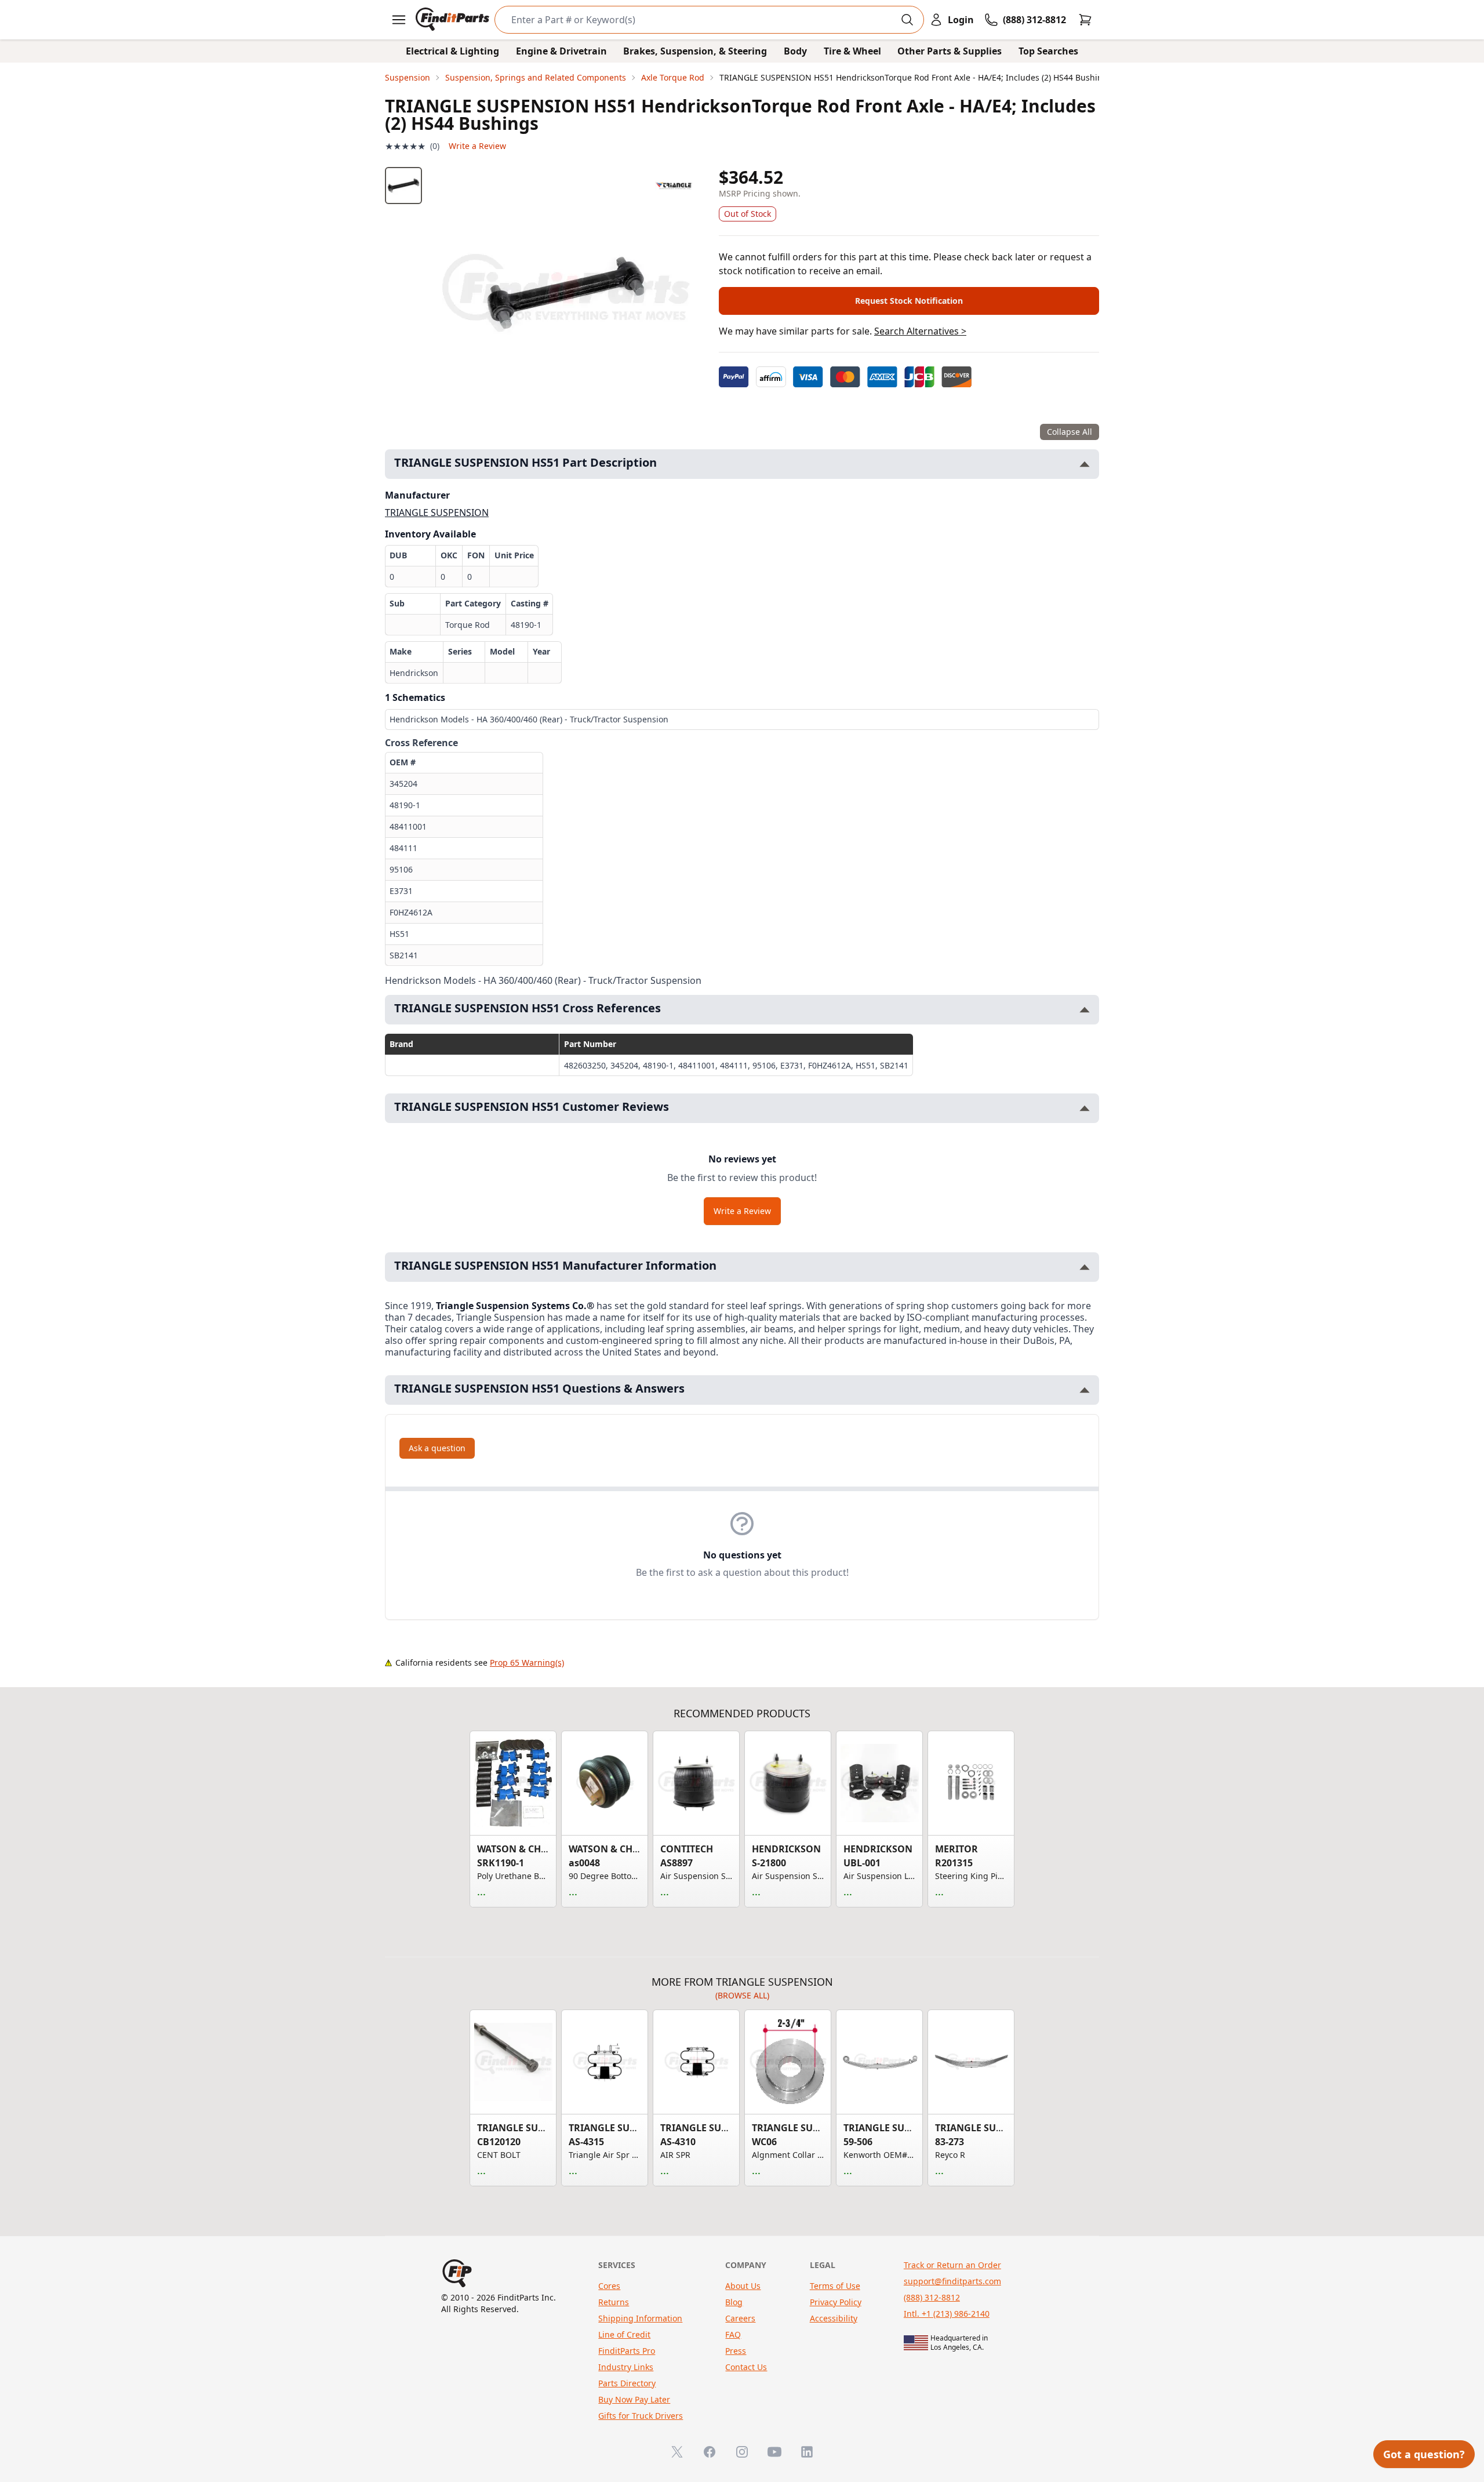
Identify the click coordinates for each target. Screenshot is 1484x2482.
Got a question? (1424, 2454)
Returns (614, 2302)
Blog (734, 2302)
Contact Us (746, 2367)
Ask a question (437, 1448)
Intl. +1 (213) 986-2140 (947, 2314)
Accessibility (834, 2318)
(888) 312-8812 (932, 2297)
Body (795, 51)
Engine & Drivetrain (561, 51)
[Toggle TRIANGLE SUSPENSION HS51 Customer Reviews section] (1085, 1108)
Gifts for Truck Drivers (641, 2416)
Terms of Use (835, 2286)
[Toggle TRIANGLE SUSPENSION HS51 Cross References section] (1085, 1010)
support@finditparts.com (952, 2281)
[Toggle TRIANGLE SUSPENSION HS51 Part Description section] (1085, 464)
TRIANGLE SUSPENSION (437, 513)
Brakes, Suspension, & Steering (695, 51)
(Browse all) (742, 1995)
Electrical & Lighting (452, 51)
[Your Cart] (1085, 20)
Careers (740, 2318)
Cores (609, 2286)
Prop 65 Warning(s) (527, 1662)
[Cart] (1085, 20)
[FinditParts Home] (454, 20)
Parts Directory (627, 2383)
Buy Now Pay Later (634, 2399)
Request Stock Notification (909, 301)
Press (736, 2351)
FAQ (733, 2334)
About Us (743, 2286)
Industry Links (626, 2367)
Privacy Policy (836, 2302)
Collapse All (1070, 432)
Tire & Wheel (852, 51)
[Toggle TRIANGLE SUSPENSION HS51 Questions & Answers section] (1085, 1390)
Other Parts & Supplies (950, 51)
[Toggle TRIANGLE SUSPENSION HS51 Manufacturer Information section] (1085, 1267)
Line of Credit (624, 2334)
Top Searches (1048, 51)
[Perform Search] (907, 20)
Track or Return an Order (952, 2265)
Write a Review (477, 146)
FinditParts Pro (627, 2351)
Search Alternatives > (920, 331)
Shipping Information (640, 2318)
